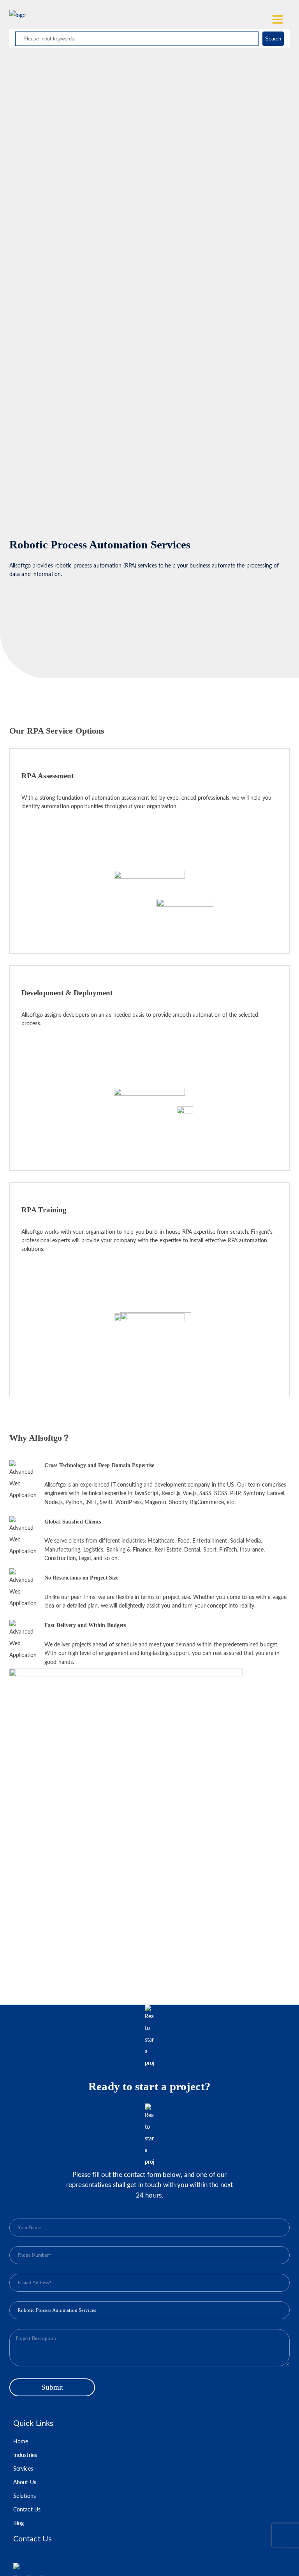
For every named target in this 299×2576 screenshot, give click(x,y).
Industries (25, 2455)
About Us (25, 2483)
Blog (18, 2523)
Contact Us (27, 2510)
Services (23, 2469)
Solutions (25, 2496)
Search (273, 39)
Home (21, 2442)
